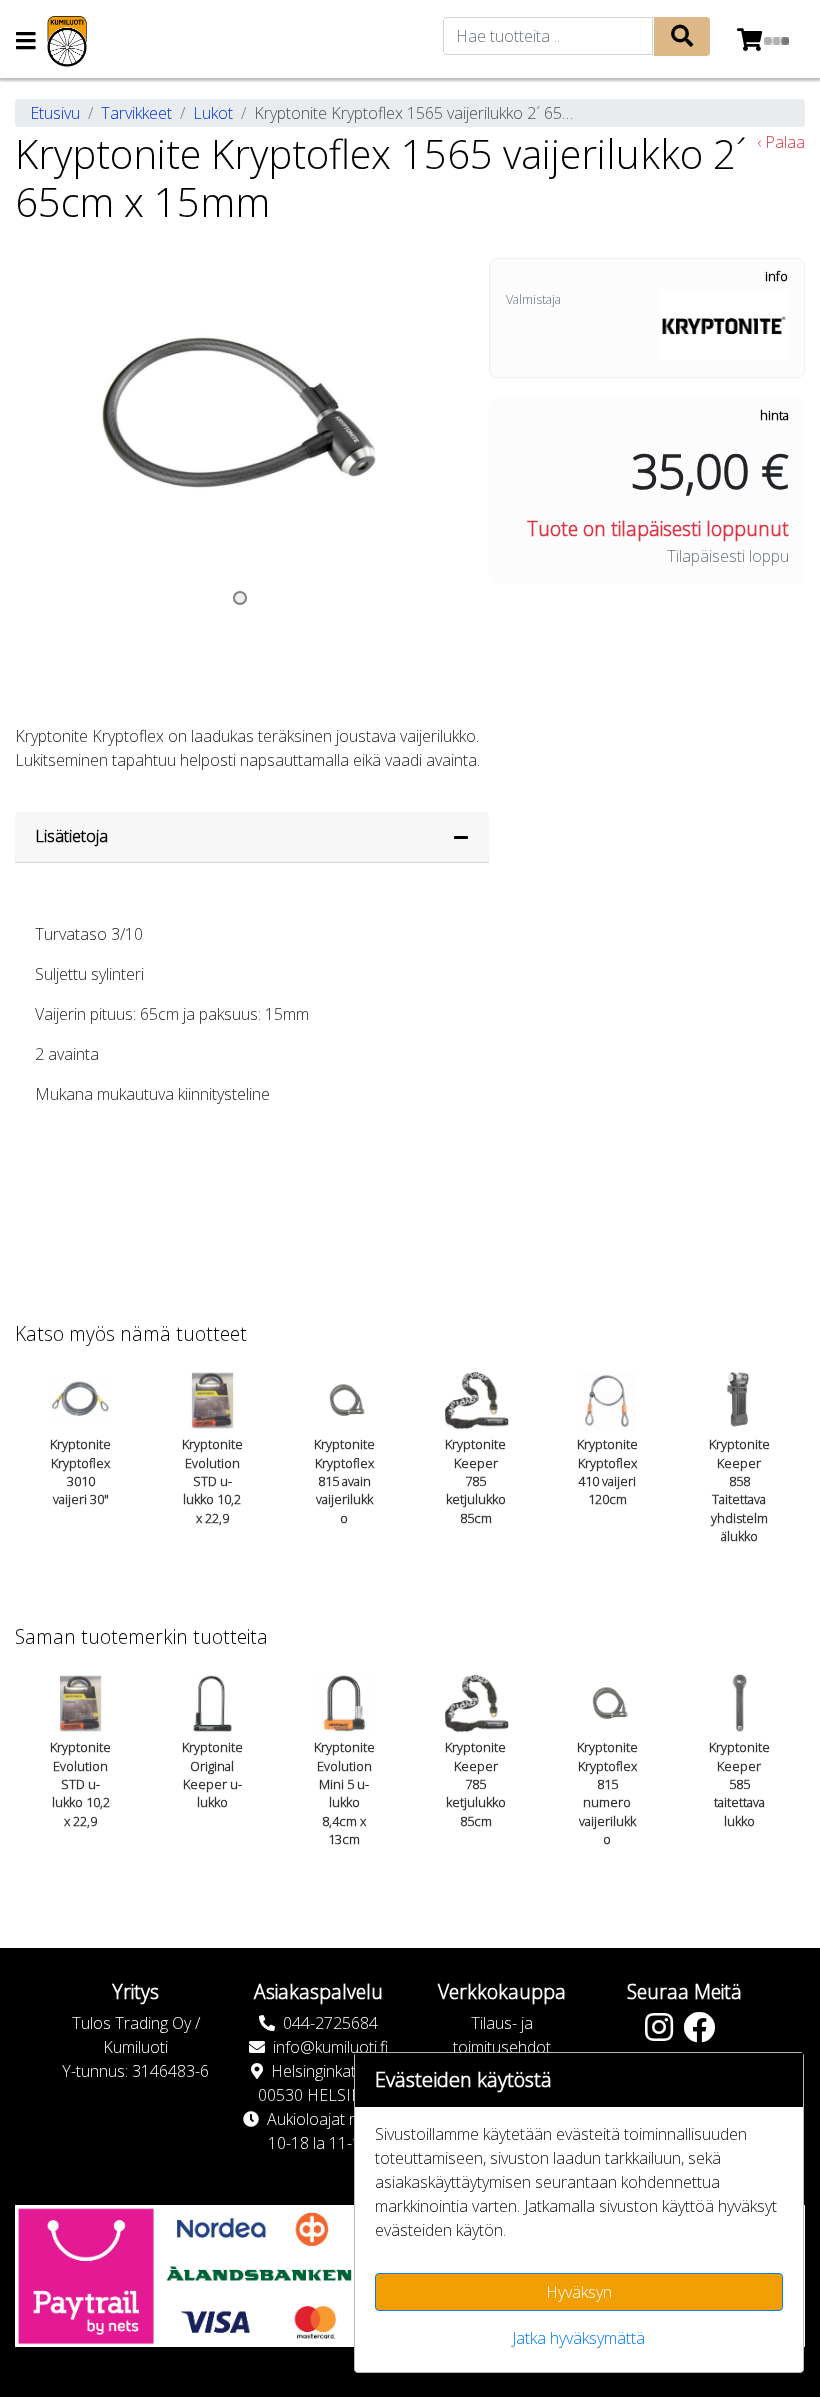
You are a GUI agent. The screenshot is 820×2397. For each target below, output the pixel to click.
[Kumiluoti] (67, 41)
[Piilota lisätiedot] (461, 837)
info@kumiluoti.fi (330, 2047)
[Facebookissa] (704, 2033)
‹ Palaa (781, 142)
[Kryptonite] (724, 324)
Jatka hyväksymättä (578, 2338)
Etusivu (55, 113)
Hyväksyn (579, 2292)
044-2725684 (330, 2023)
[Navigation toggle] (26, 42)
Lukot (213, 113)
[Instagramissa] (664, 2033)
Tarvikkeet (136, 113)
